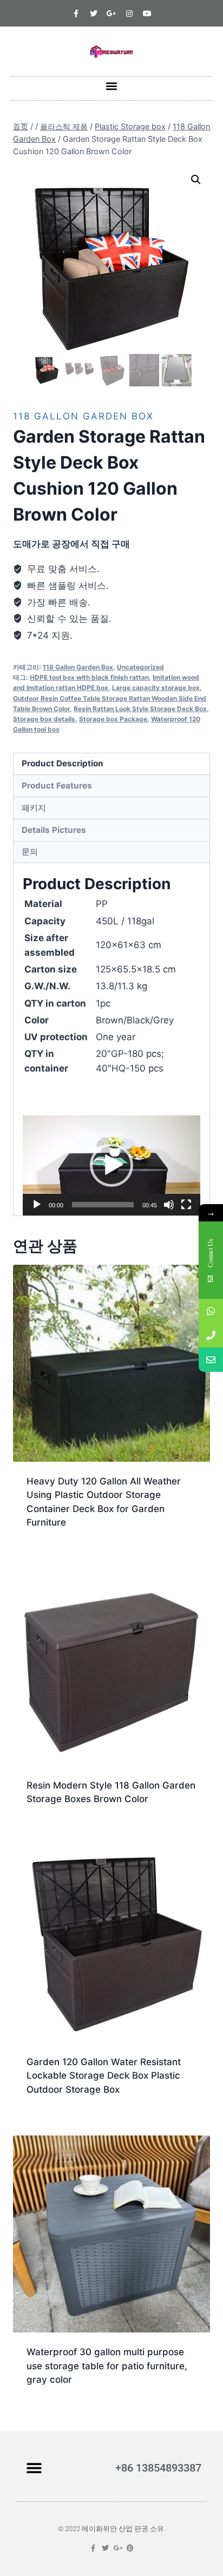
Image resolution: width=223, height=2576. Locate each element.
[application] (111, 1165)
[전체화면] (186, 1205)
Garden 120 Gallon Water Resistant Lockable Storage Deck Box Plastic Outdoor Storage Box (104, 2076)
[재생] (37, 1205)
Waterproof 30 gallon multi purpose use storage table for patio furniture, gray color (107, 2366)
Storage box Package (113, 719)
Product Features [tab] (57, 786)
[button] (112, 86)
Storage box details (44, 719)
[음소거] (169, 1205)
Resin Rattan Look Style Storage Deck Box (140, 709)
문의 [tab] (30, 852)
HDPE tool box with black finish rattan (89, 677)
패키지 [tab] (34, 808)
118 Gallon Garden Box (83, 416)
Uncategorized (140, 667)
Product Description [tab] (63, 763)
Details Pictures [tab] (54, 830)
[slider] (103, 1205)
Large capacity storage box (156, 688)
